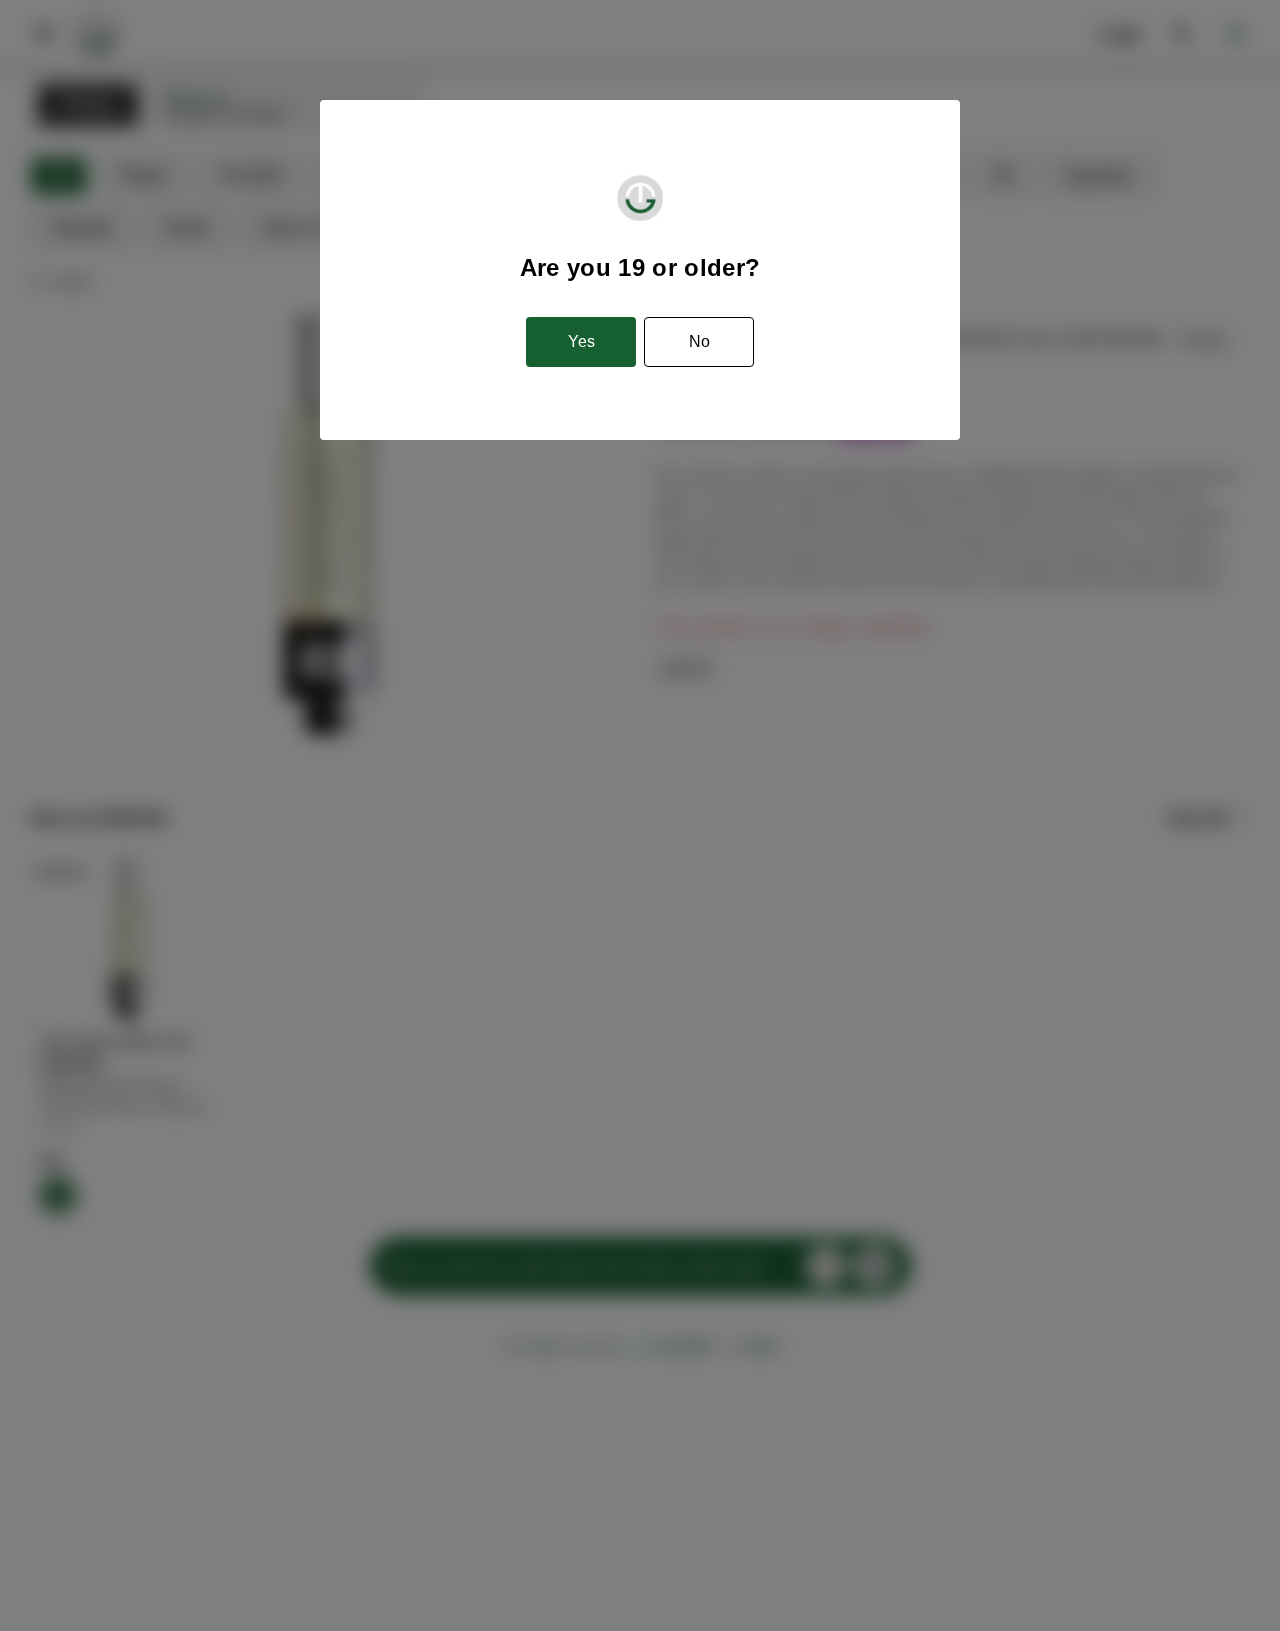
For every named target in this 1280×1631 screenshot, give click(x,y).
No (699, 341)
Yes (581, 341)
